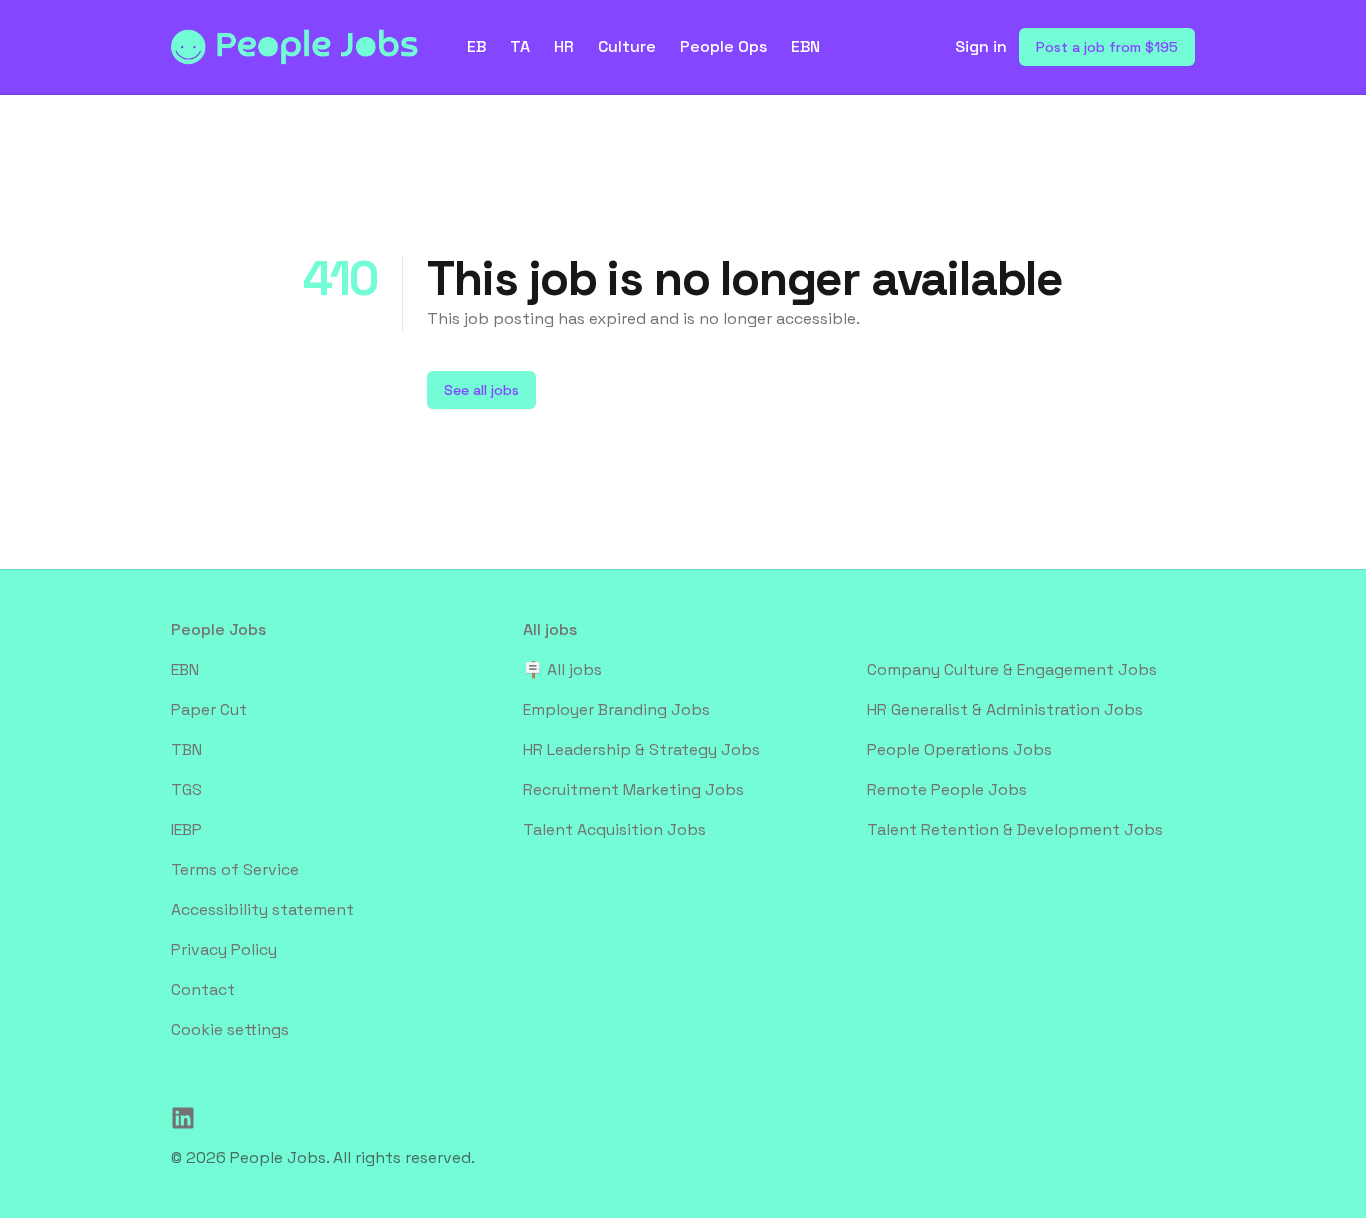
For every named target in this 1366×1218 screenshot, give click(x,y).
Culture (627, 46)
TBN (186, 749)
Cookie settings (230, 1029)
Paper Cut (209, 709)
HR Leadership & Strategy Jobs (641, 749)
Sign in (981, 46)
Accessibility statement (262, 909)
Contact (203, 989)
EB (476, 46)
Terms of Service (235, 869)
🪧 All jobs (562, 669)
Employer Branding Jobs (616, 709)
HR (564, 46)
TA (520, 46)
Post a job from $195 (1107, 47)
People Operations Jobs (959, 749)
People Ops (723, 46)
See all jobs (481, 390)
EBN (805, 46)
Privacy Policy (224, 949)
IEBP (186, 829)
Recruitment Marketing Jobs (633, 789)
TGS (186, 789)
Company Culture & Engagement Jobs (1012, 669)
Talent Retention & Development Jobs (1015, 829)
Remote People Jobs (947, 789)
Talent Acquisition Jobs (614, 829)
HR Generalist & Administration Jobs (1005, 709)
